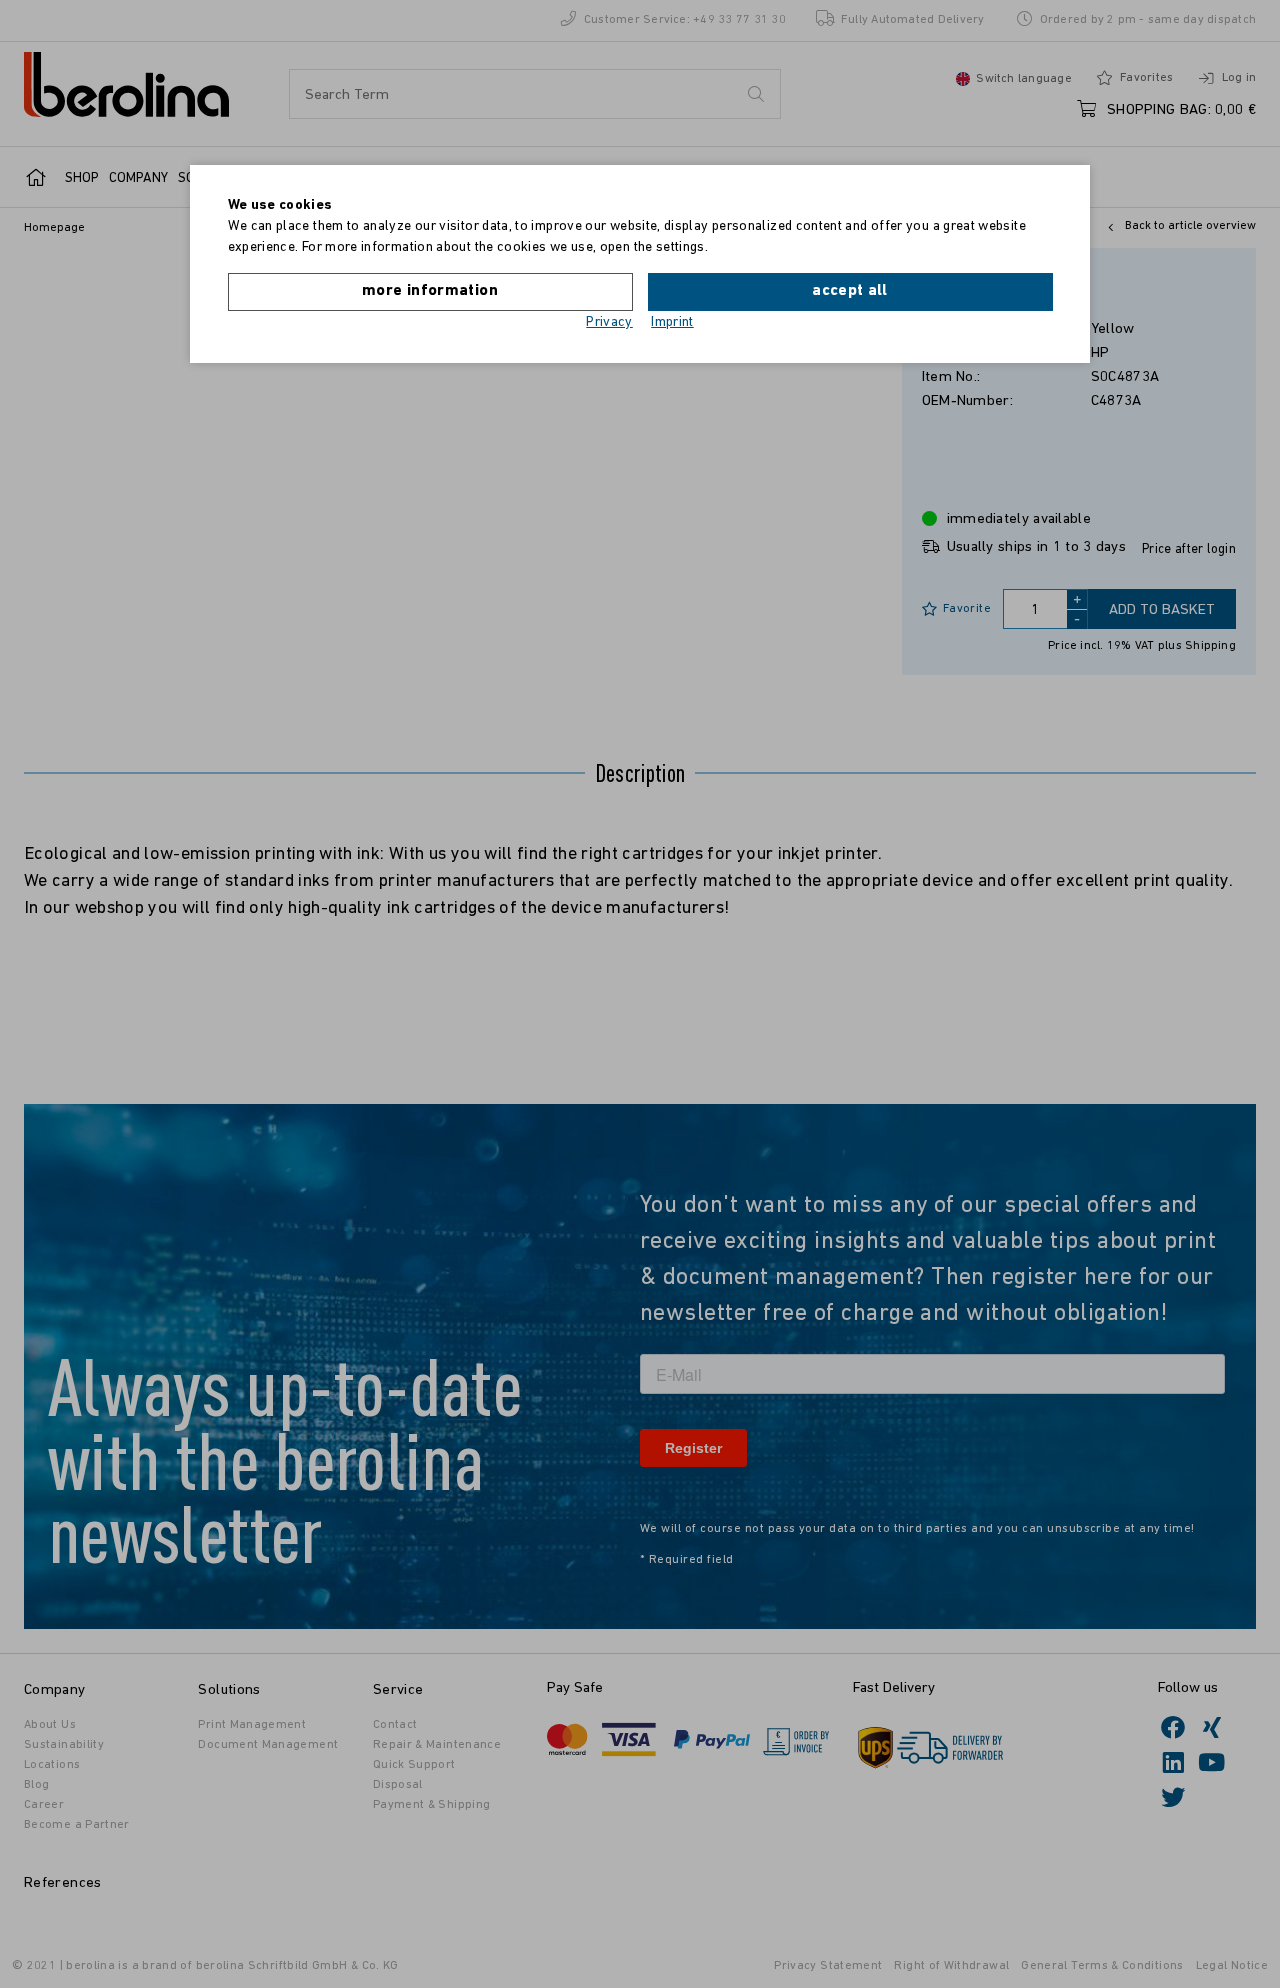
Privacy (609, 322)
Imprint (672, 322)
